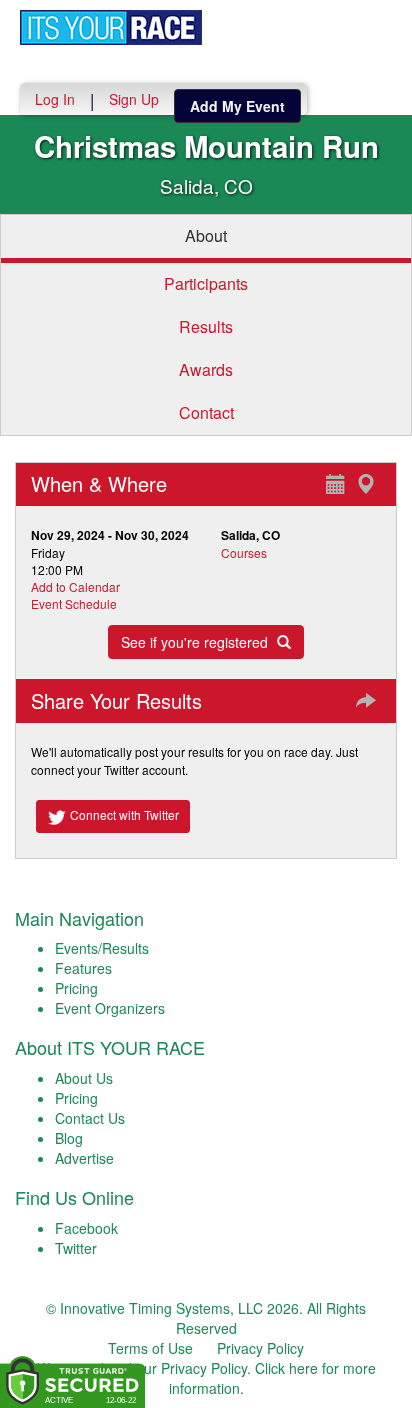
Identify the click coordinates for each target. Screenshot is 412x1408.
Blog (69, 1138)
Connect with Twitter (123, 814)
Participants (206, 283)
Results (206, 326)
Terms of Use (150, 1348)
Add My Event (237, 106)
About (206, 235)
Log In (55, 99)
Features (83, 968)
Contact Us (90, 1118)
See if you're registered (196, 642)
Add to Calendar (75, 586)
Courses (244, 552)
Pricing (76, 988)
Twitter (76, 1248)
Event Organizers (110, 1008)
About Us (84, 1078)
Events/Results (102, 948)
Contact (206, 412)
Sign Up (134, 99)
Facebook (86, 1228)
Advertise (84, 1158)
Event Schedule (74, 603)
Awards (206, 369)
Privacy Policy (260, 1348)
